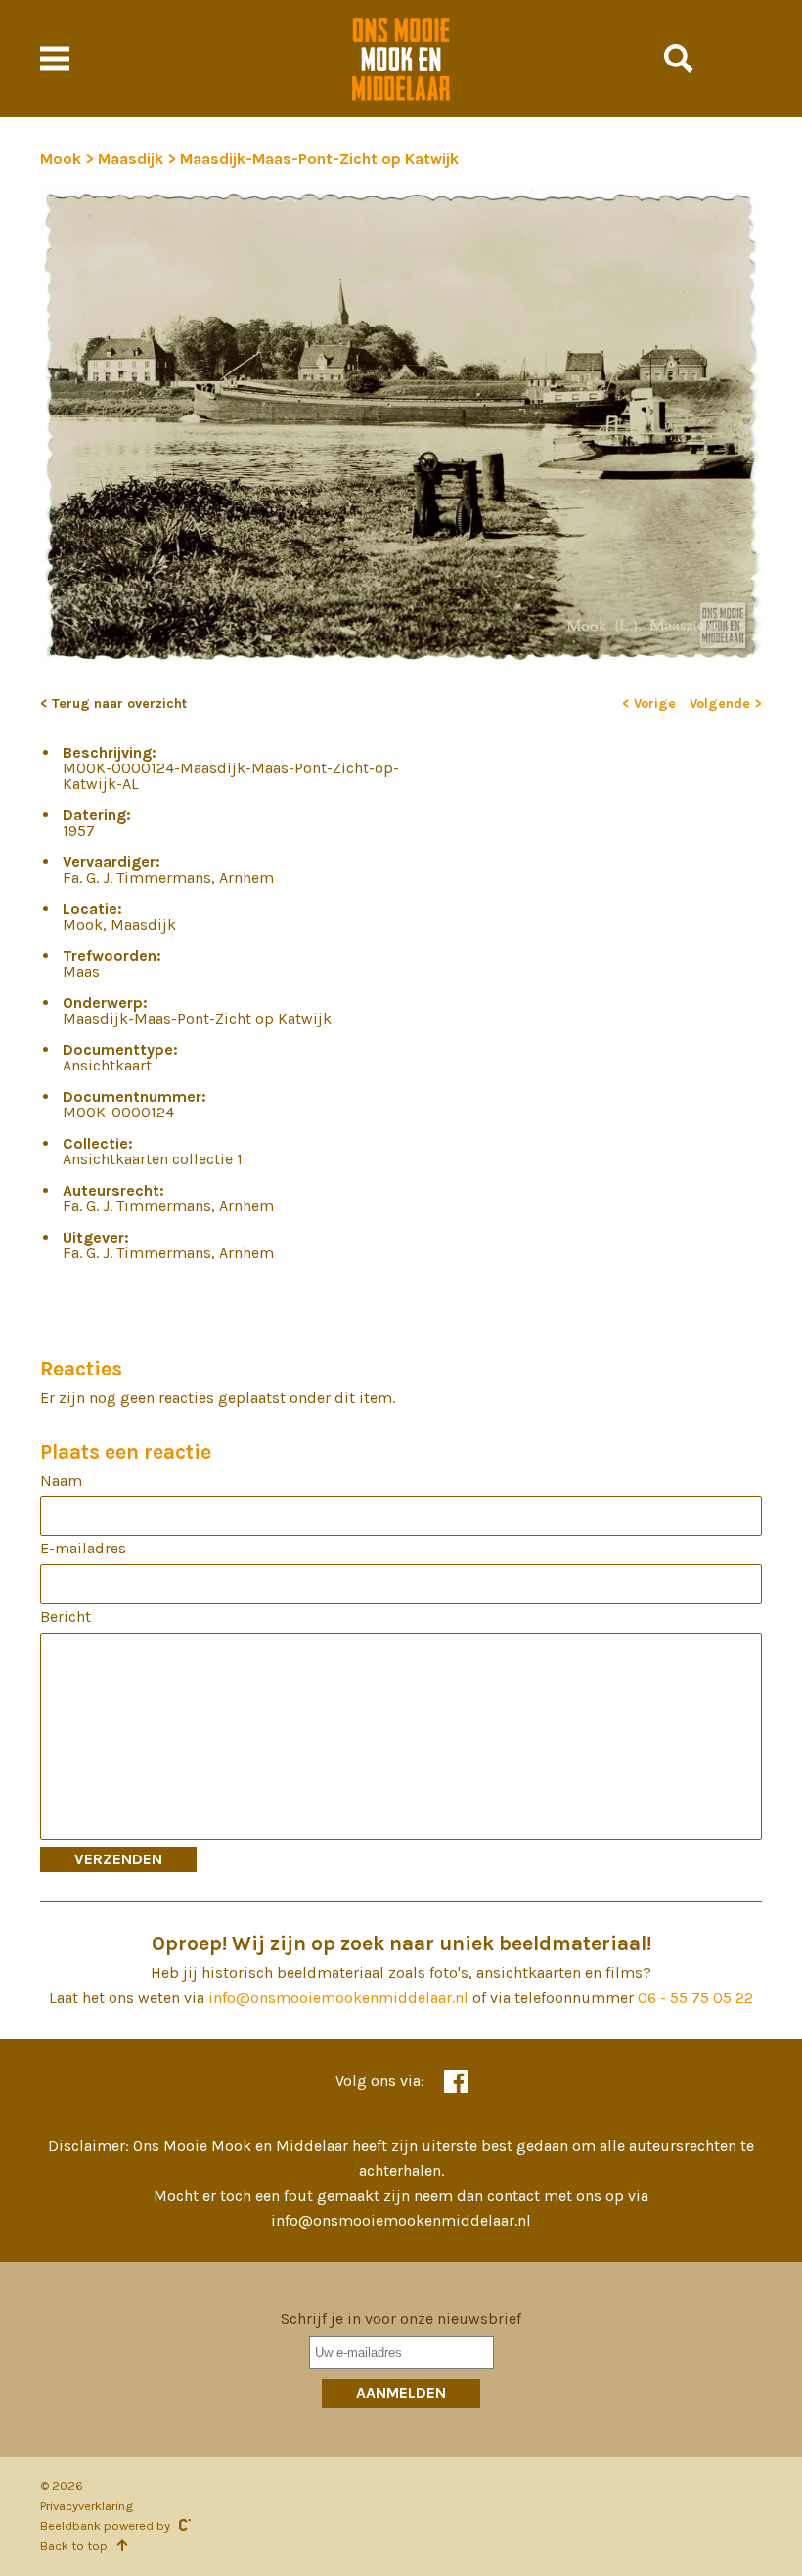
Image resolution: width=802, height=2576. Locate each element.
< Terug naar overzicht (113, 703)
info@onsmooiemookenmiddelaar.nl (338, 1998)
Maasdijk (133, 159)
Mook (63, 159)
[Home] (401, 59)
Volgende (722, 703)
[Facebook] (456, 2081)
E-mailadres (83, 1548)
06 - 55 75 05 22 (695, 1998)
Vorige (655, 703)
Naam (61, 1481)
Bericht (66, 1616)
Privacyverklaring (87, 2505)
